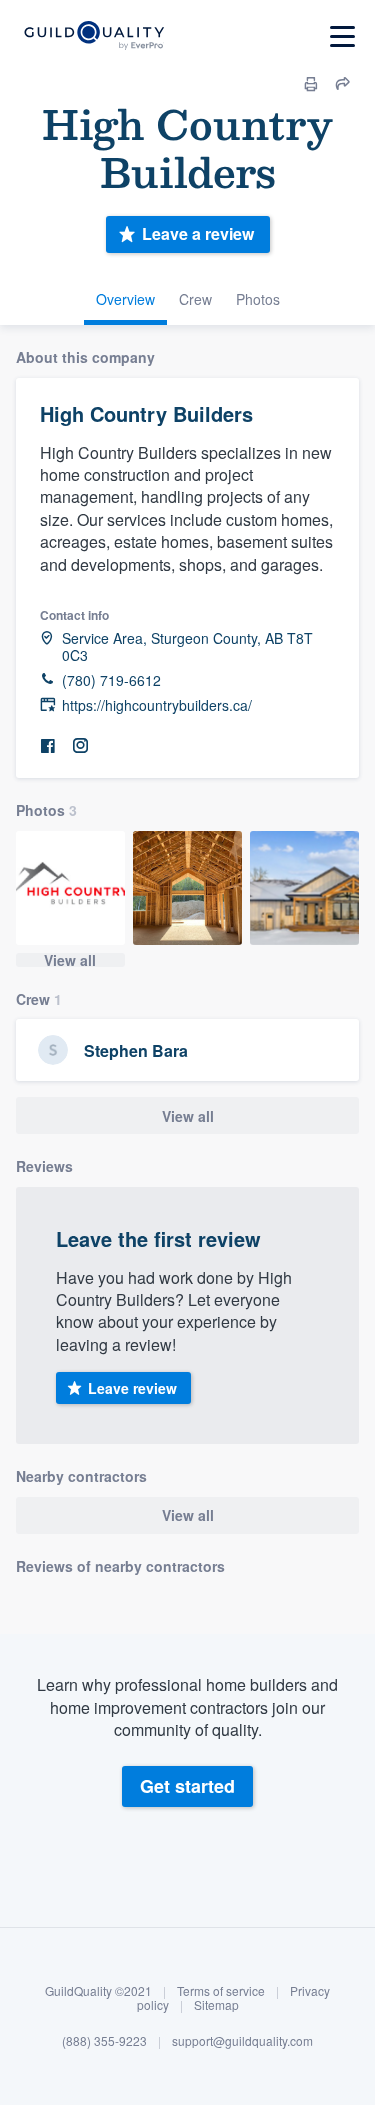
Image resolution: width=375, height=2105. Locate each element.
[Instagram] (80, 746)
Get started (187, 1786)
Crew (195, 299)
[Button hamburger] (342, 36)
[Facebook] (48, 746)
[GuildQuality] (93, 36)
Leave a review (198, 233)
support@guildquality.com (242, 2040)
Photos (258, 299)
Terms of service (221, 1990)
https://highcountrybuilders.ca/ (157, 705)
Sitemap (216, 2004)
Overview (125, 299)
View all (70, 960)
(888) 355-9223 (104, 2040)
